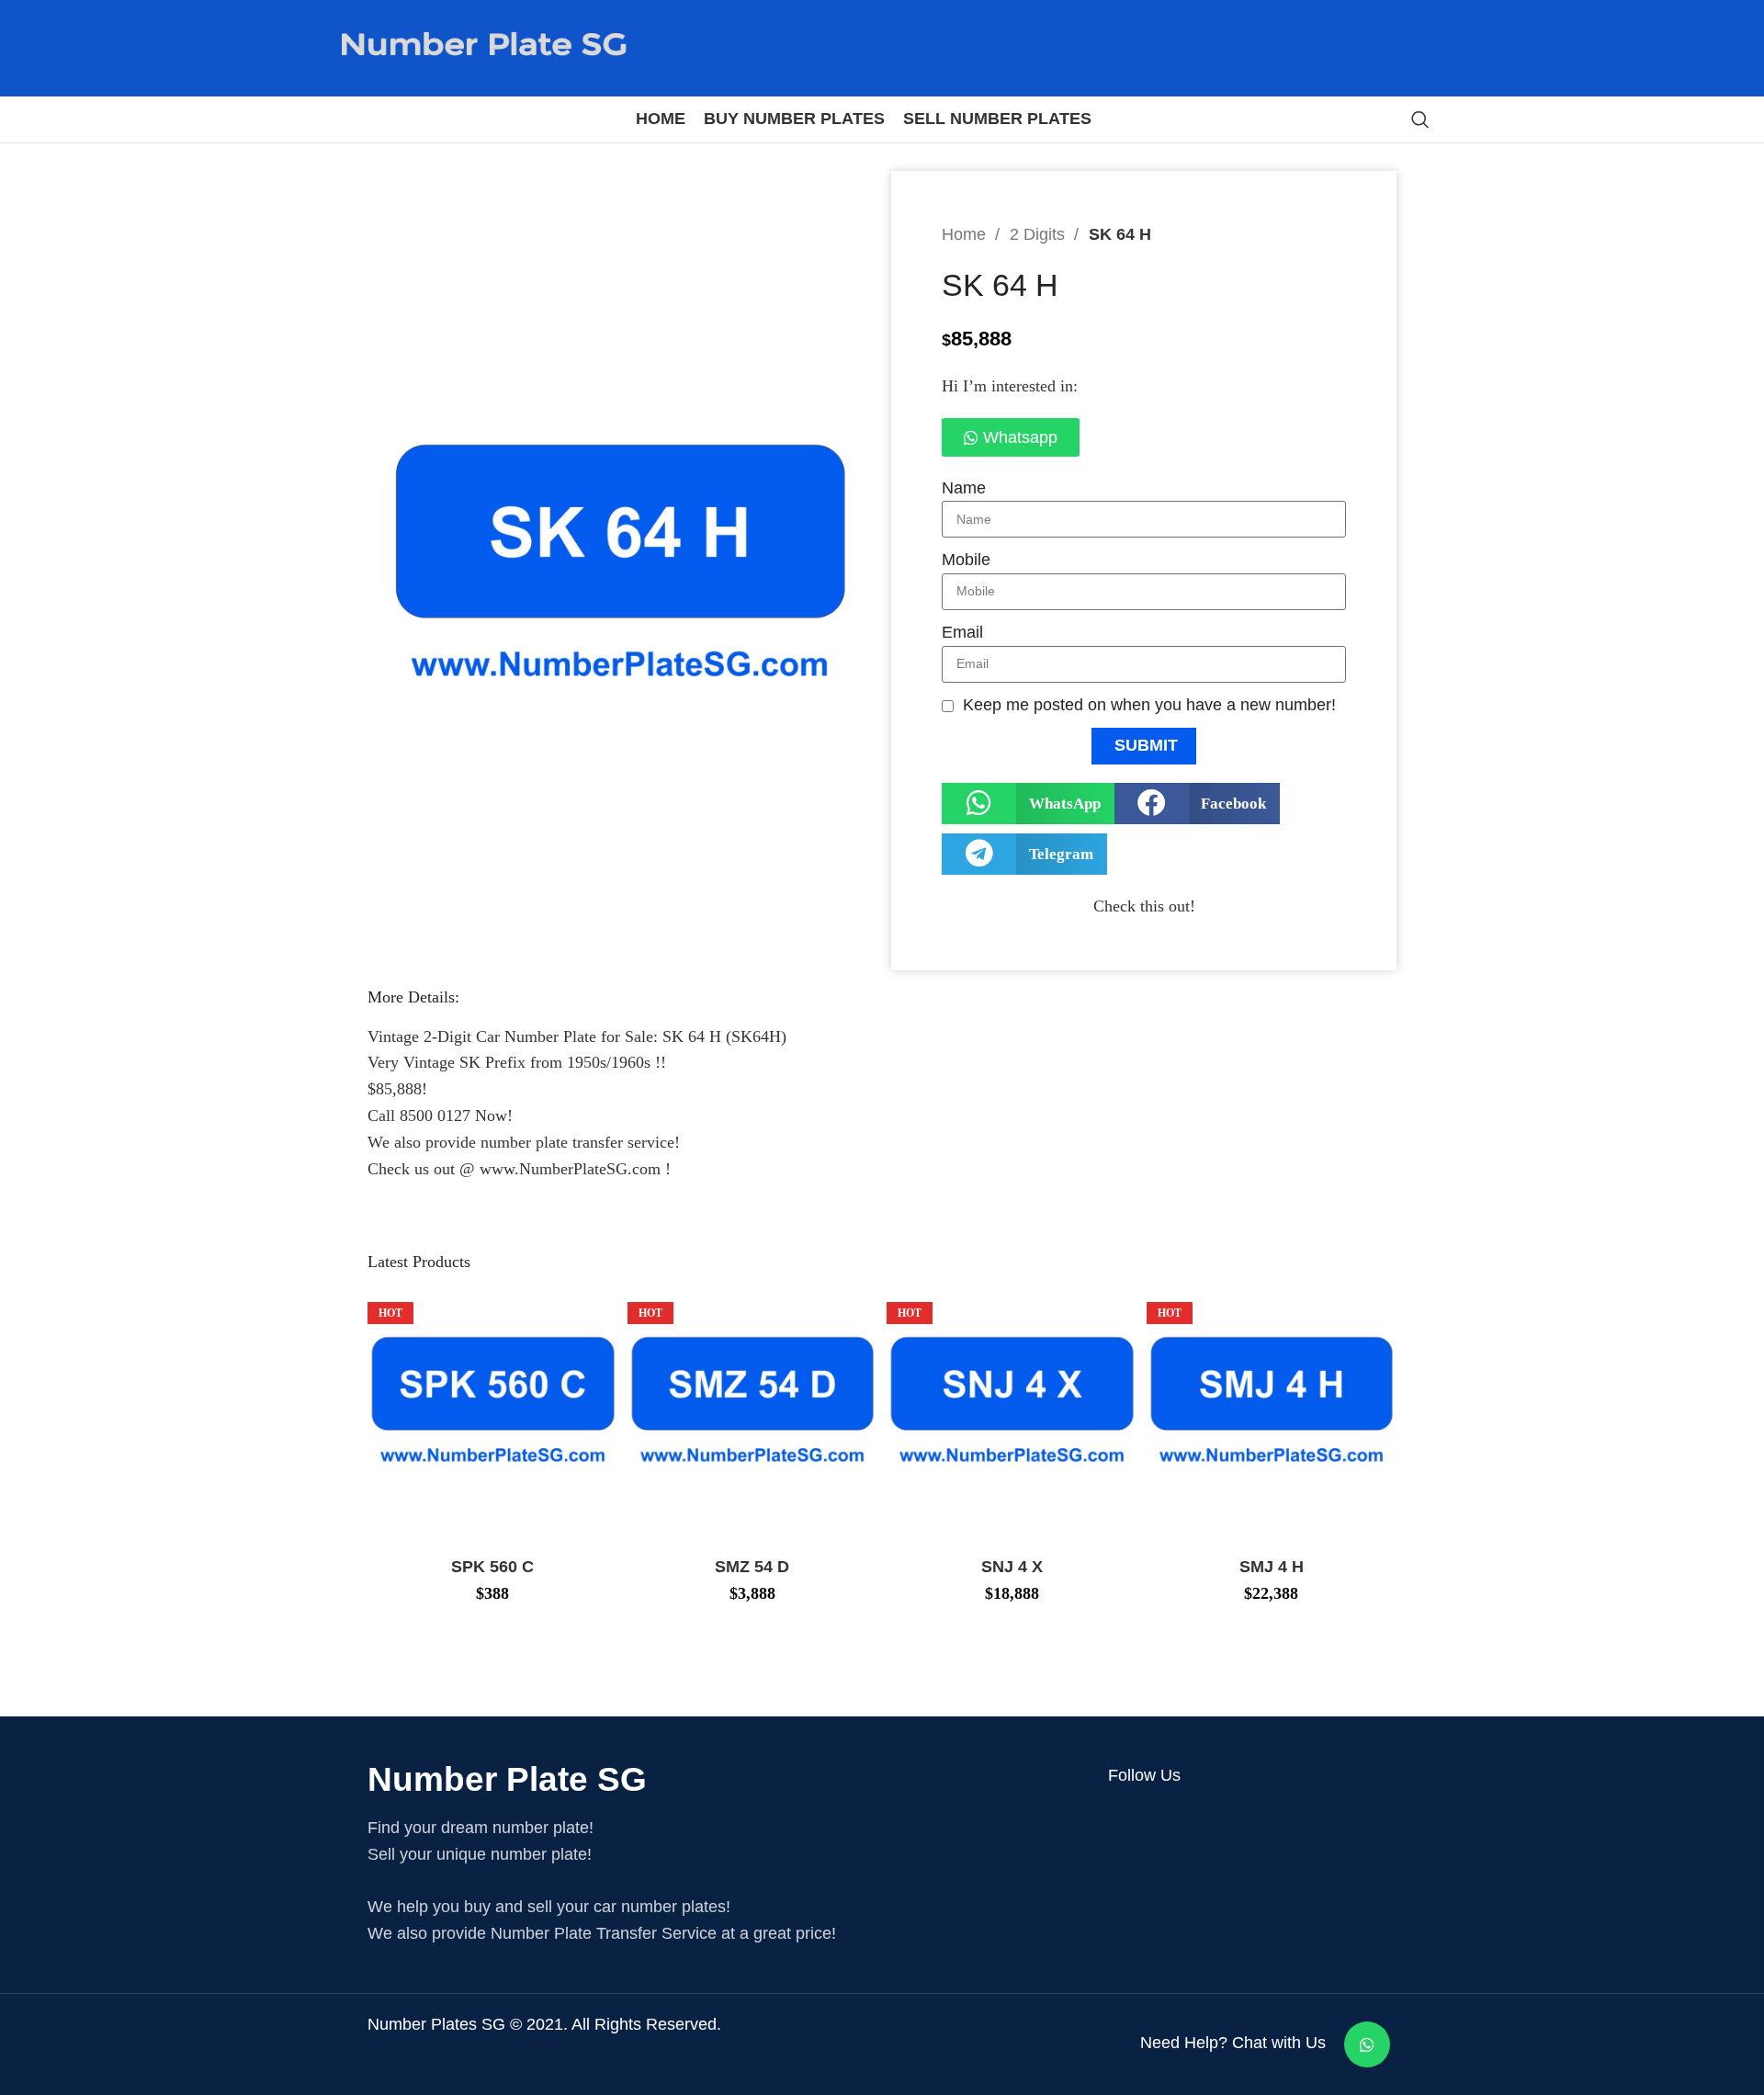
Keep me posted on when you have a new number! (1149, 705)
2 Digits (1040, 234)
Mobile (966, 560)
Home (966, 234)
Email (962, 632)
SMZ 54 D (752, 1567)
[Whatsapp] (1367, 2044)
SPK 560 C (492, 1567)
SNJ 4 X (1012, 1567)
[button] (1028, 804)
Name (964, 488)
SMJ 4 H (1272, 1567)
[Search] (1420, 119)
